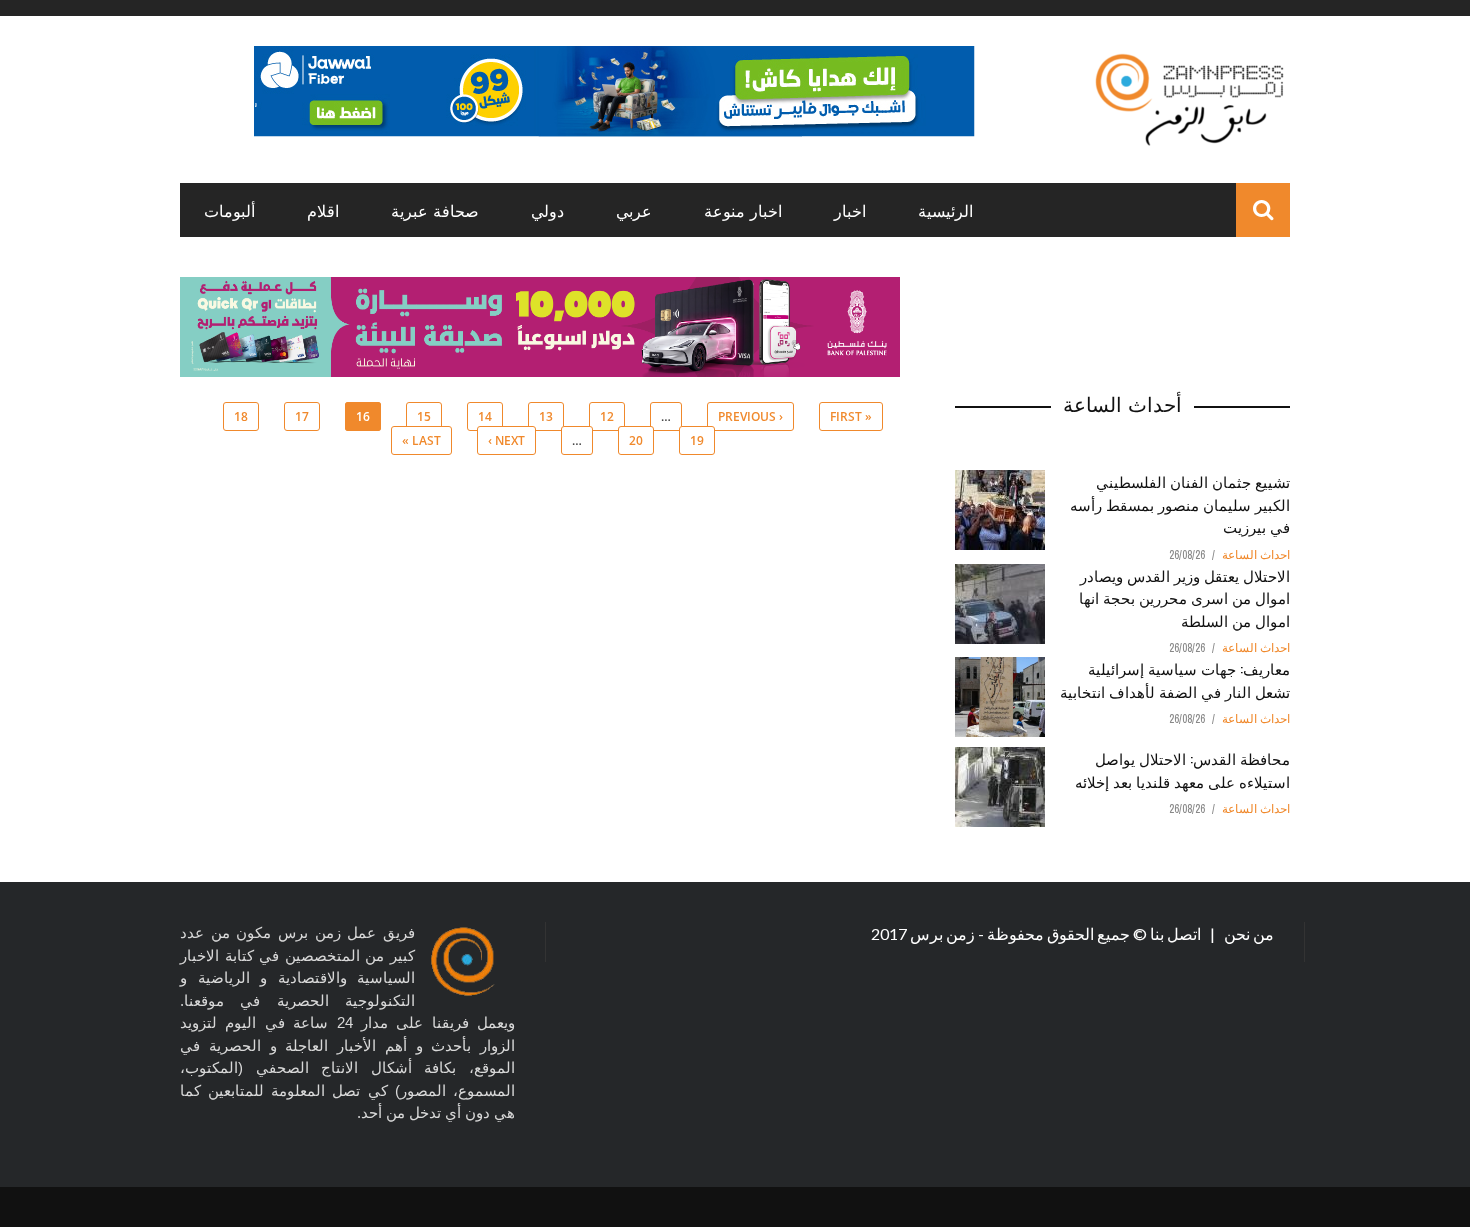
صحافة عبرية (435, 210)
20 (636, 440)
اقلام (323, 210)
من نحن (1247, 933)
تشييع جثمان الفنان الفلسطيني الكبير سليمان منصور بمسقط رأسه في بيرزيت (1180, 503)
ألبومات (229, 210)
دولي (547, 210)
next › (506, 440)
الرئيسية (945, 210)
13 (546, 416)
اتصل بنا (1177, 933)
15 (424, 416)
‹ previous (750, 416)
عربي (634, 210)
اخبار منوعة (743, 210)
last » (421, 440)
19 (697, 440)
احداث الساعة (1256, 555)
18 (241, 416)
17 (302, 416)
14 (485, 416)
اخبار (850, 210)
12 (607, 416)
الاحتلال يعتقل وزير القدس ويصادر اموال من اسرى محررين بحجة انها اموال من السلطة (1184, 597)
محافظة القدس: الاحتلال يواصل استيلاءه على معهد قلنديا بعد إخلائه (1182, 769)
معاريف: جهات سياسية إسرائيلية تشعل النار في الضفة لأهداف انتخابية (1175, 679)
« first (851, 416)
